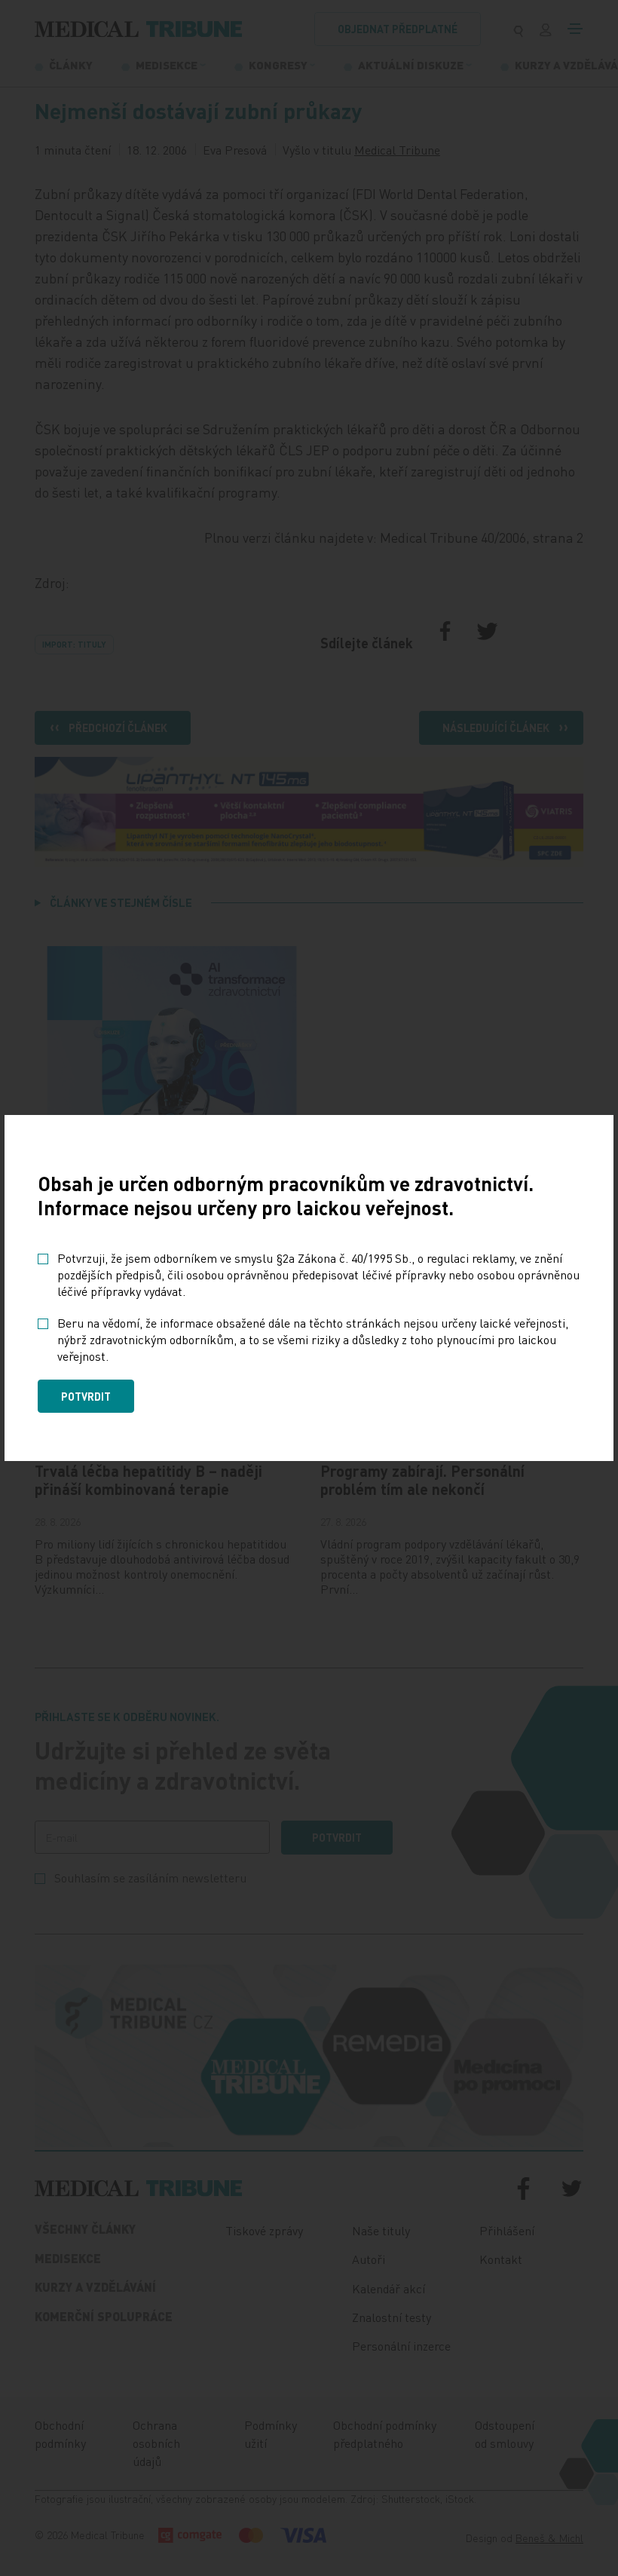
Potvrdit (86, 1396)
